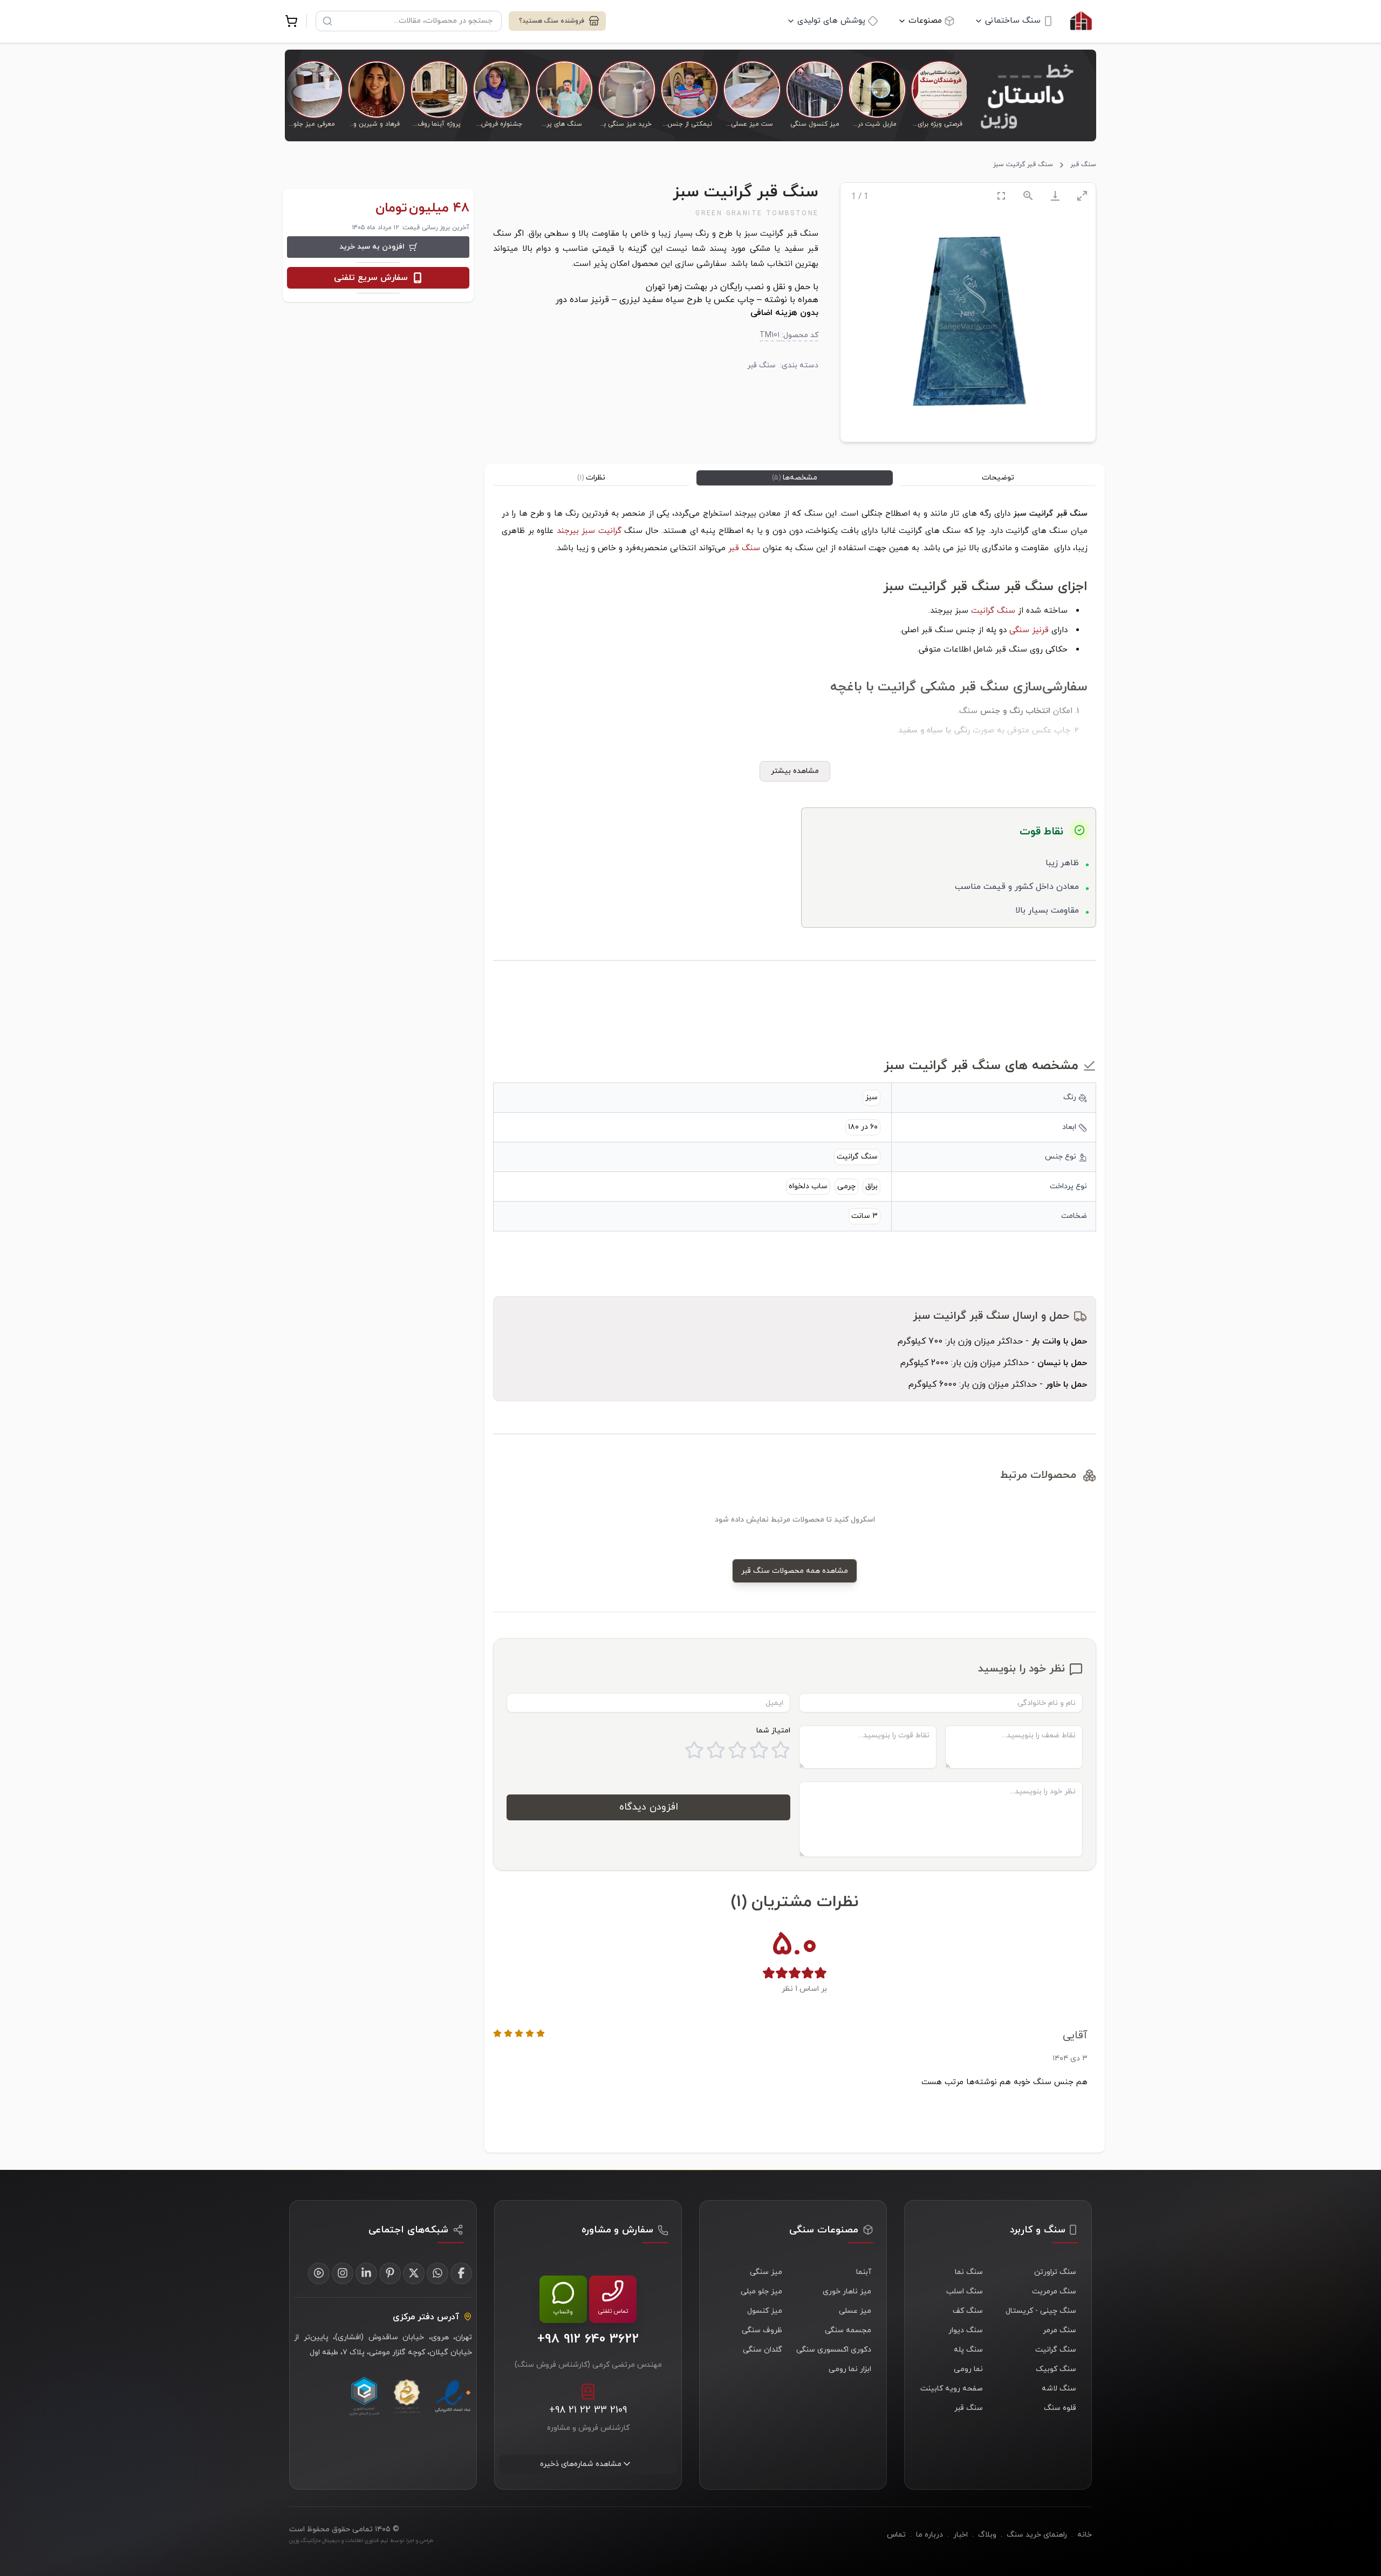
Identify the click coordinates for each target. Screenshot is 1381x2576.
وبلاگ (987, 2535)
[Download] (1055, 196)
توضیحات (998, 478)
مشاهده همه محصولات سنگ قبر (795, 1571)
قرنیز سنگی (1029, 630)
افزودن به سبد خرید (372, 247)
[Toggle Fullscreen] (1001, 196)
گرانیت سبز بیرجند (589, 531)
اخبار (960, 2535)
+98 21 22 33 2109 (588, 2410)
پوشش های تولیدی (831, 21)
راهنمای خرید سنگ (1037, 2535)
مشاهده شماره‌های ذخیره (581, 2464)
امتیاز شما (773, 1731)
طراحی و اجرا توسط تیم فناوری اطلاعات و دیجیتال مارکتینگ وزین (361, 2541)
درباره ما (929, 2535)
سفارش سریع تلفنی (371, 278)
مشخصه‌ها (795, 478)
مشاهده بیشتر (795, 771)
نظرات (591, 478)
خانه (1085, 2535)
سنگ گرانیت (993, 611)
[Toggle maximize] (1082, 196)
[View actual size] (1028, 196)
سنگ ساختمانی (1013, 21)
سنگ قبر (1083, 165)
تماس (896, 2535)
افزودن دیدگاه (649, 1807)
